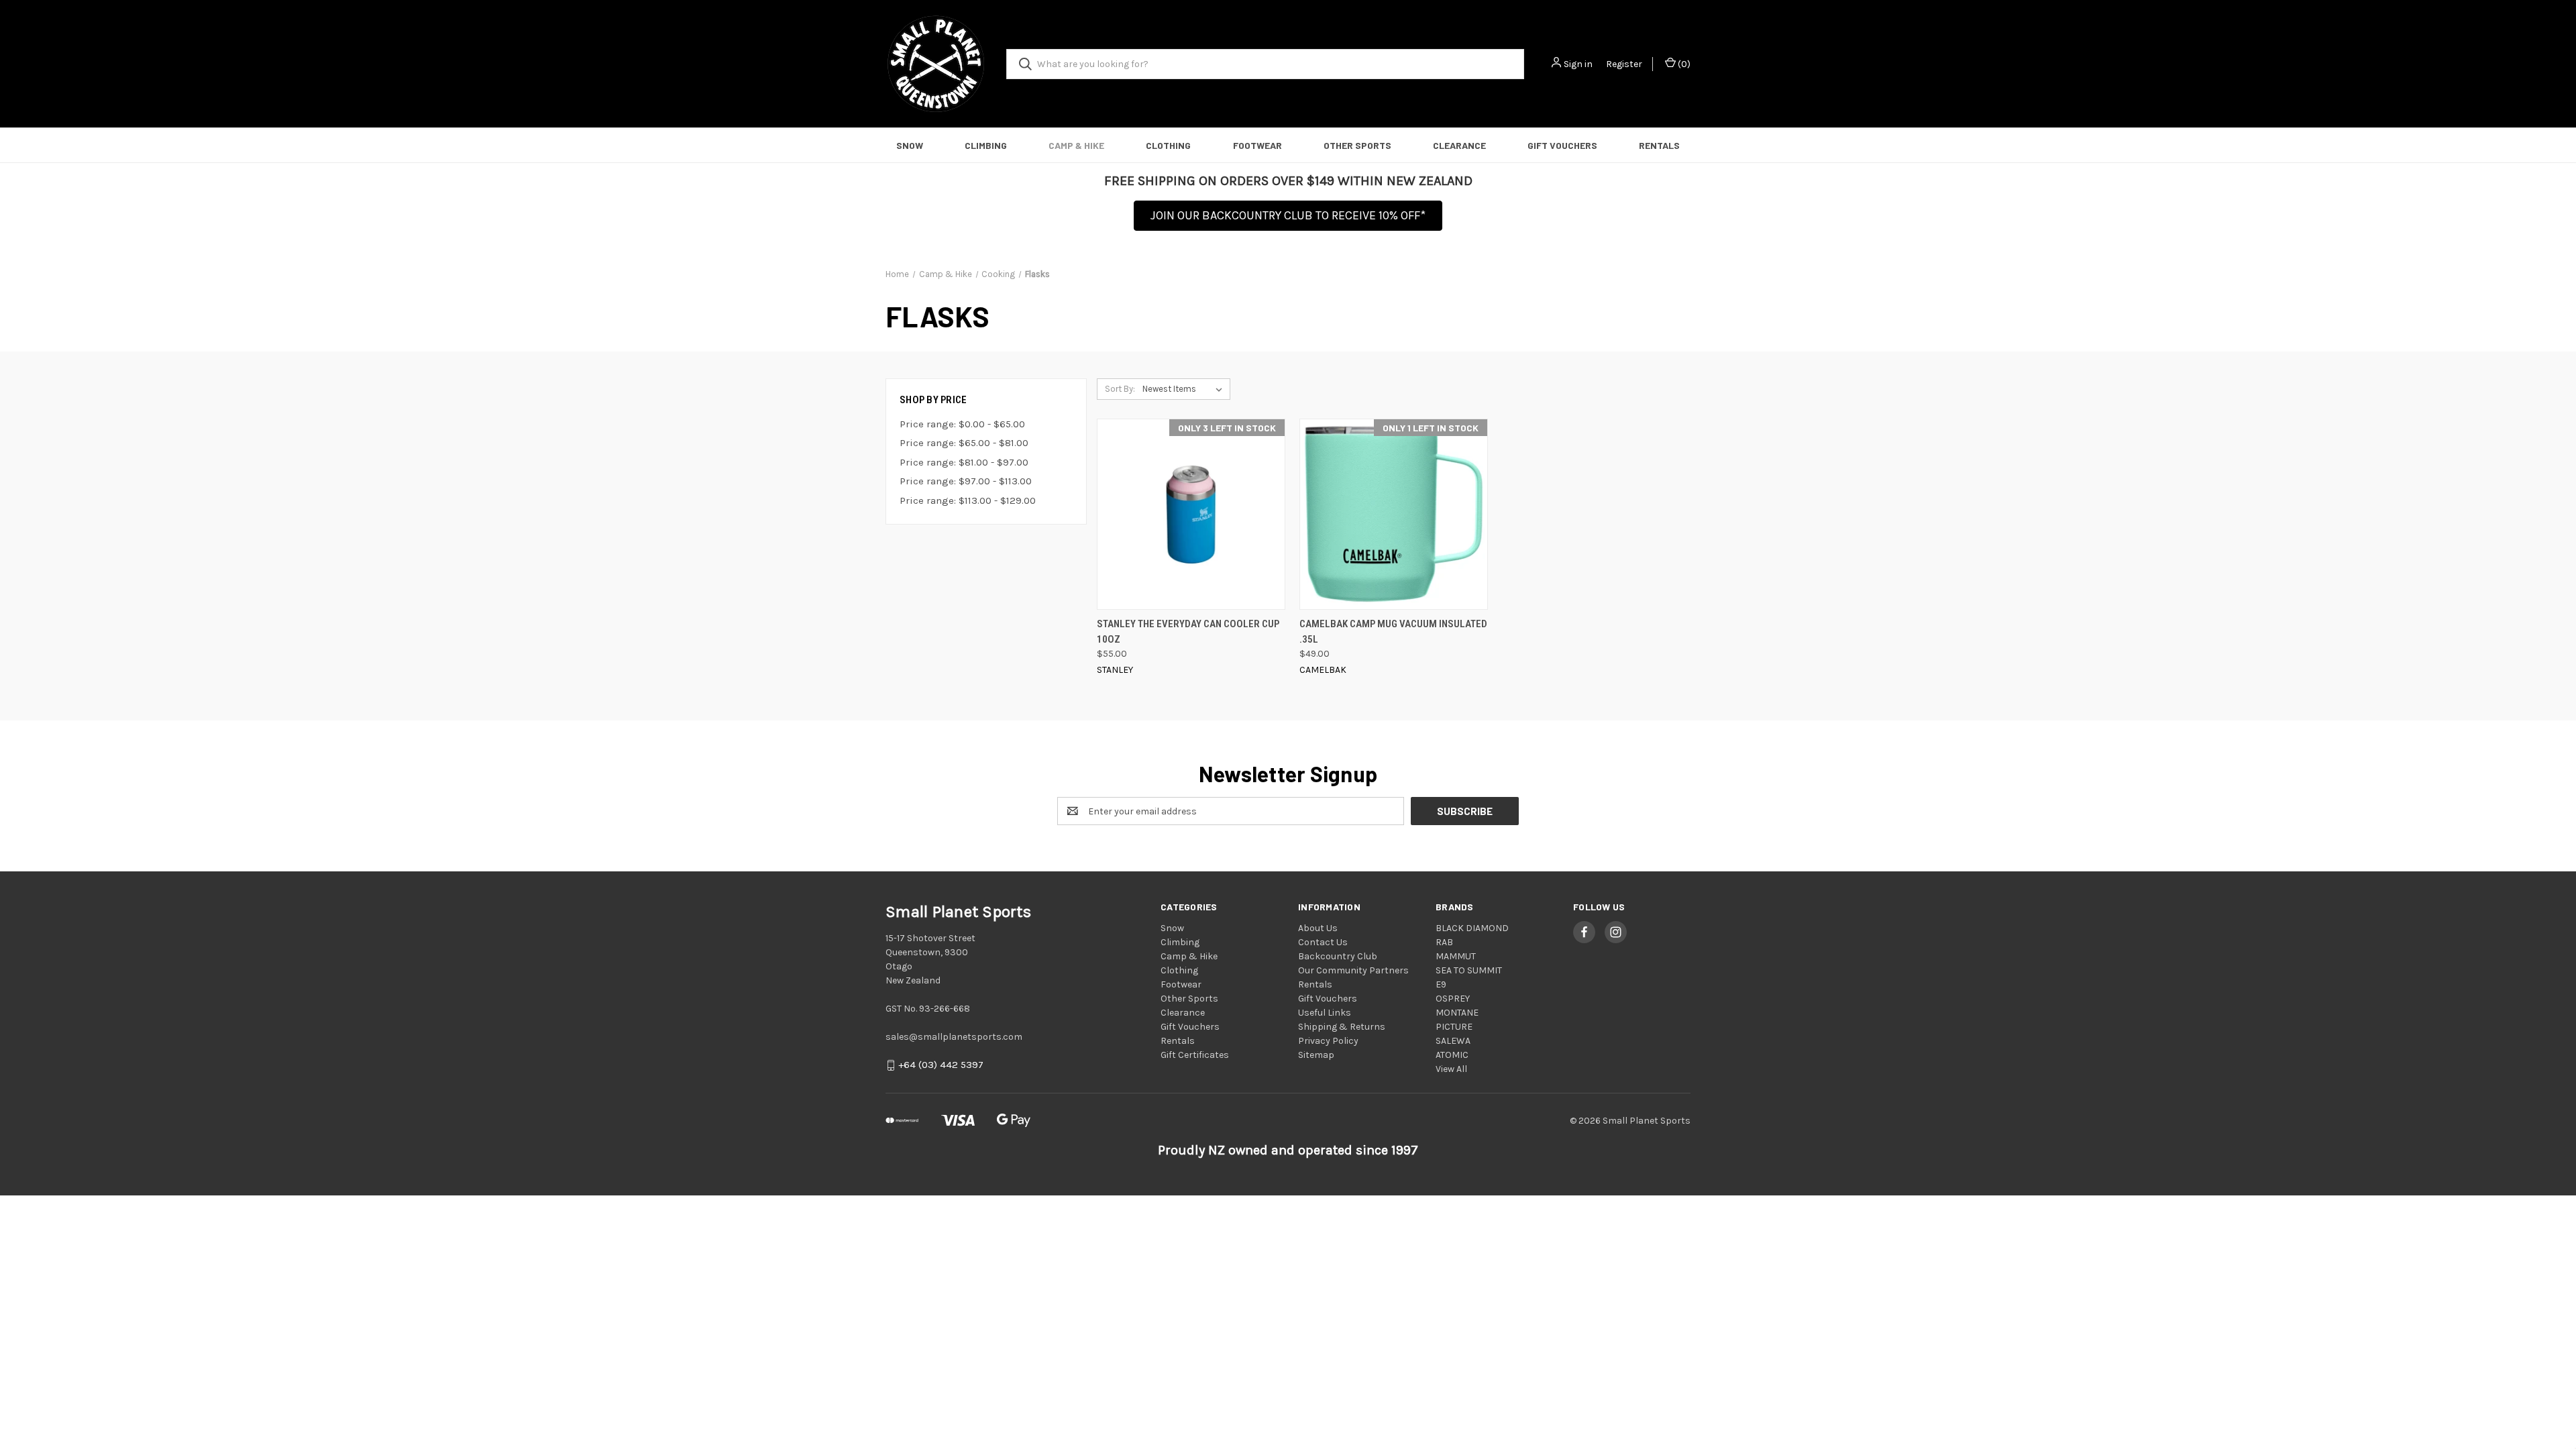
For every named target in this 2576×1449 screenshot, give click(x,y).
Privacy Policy (1328, 1041)
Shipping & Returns (1342, 1027)
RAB (1444, 942)
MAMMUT (1456, 956)
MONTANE (1457, 1013)
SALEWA (1453, 1041)
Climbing (986, 145)
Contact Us (1323, 942)
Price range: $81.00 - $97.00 (964, 462)
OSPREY (1453, 999)
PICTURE (1454, 1027)
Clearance (1459, 145)
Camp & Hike (1076, 145)
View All (1451, 1069)
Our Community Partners (1353, 970)
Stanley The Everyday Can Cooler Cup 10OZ (1188, 632)
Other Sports (1357, 145)
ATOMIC (1452, 1055)
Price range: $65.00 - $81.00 (964, 443)
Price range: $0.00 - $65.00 (962, 424)
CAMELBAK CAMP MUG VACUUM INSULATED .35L (1393, 632)
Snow (910, 145)
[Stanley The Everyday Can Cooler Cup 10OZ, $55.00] (1191, 514)
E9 (1441, 984)
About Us (1318, 928)
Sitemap (1316, 1055)
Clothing (1168, 145)
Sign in (1578, 64)
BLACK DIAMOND (1472, 928)
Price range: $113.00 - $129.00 (968, 500)
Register (1624, 64)
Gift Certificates (1195, 1055)
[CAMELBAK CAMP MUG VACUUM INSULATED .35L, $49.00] (1394, 514)
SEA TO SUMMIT (1469, 970)
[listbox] (1185, 389)
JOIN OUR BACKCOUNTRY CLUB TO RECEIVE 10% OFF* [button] (1288, 215)
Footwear (1257, 145)
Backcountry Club (1338, 956)
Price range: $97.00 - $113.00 (966, 481)
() (1683, 64)
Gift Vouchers (1562, 145)
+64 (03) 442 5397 (941, 1065)
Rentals (1659, 145)
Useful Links (1325, 1013)
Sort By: (1120, 389)
